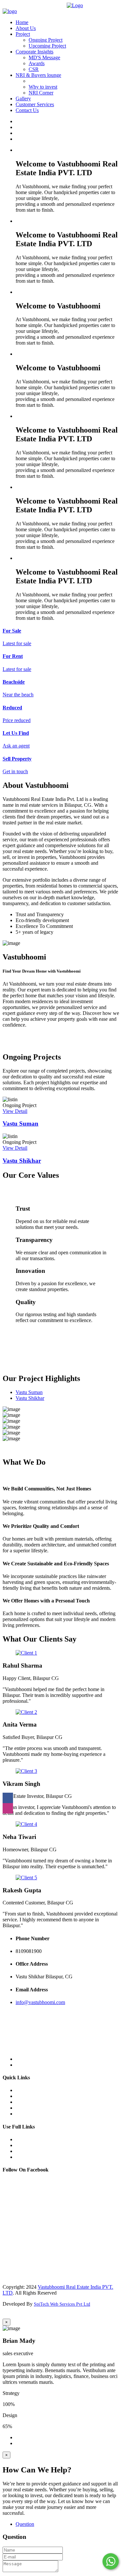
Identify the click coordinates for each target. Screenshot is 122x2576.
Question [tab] (25, 2524)
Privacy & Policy (33, 2151)
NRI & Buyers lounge (38, 75)
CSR (34, 69)
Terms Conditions (34, 2157)
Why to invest (43, 87)
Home (22, 22)
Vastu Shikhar (22, 1161)
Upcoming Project (47, 46)
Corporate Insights (34, 52)
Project (23, 34)
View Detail (15, 1111)
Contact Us (27, 110)
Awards (37, 63)
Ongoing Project (46, 40)
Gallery (23, 99)
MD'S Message (44, 57)
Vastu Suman (20, 1124)
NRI (20, 2114)
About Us (26, 28)
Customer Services (35, 104)
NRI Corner (41, 93)
